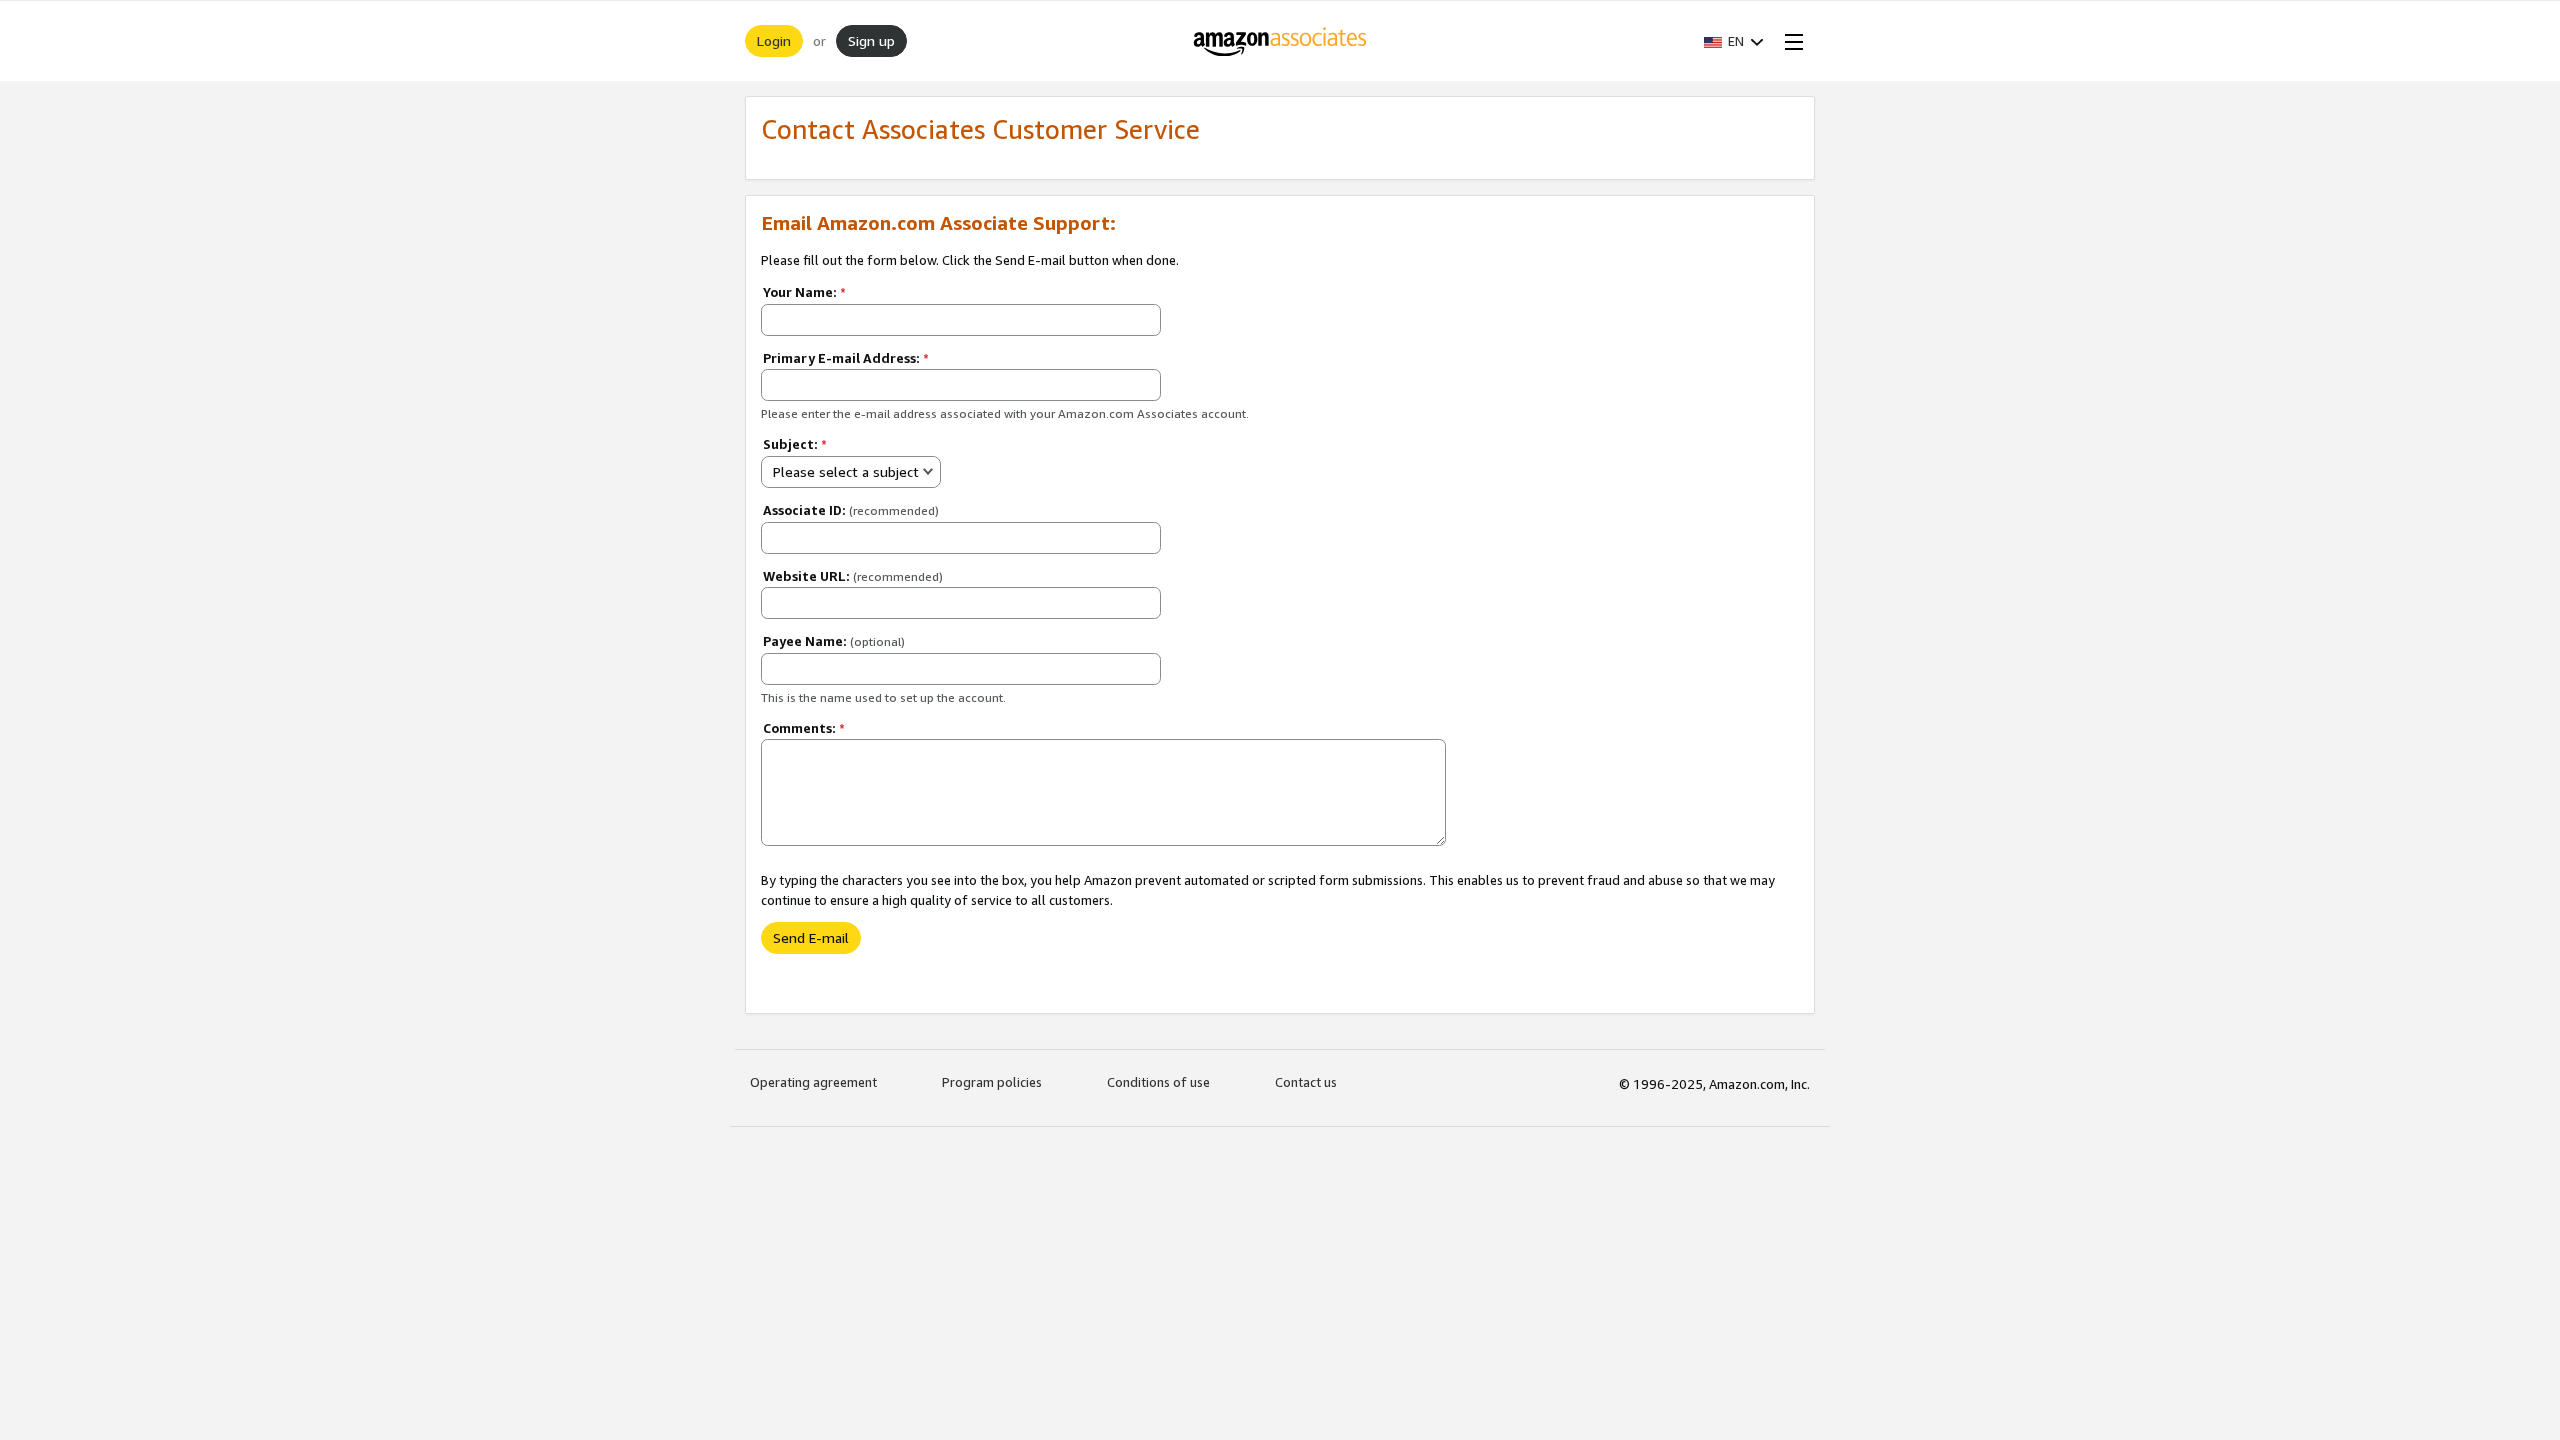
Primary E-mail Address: (846, 358)
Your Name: (804, 292)
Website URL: (853, 576)
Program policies (992, 1082)
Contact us (1306, 1082)
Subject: (795, 444)
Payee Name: (834, 641)
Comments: (804, 728)
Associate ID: (851, 510)
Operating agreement (813, 1082)
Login (774, 40)
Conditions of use (1158, 1082)
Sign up (871, 40)
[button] (1734, 41)
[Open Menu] (1790, 41)
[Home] (1280, 41)
